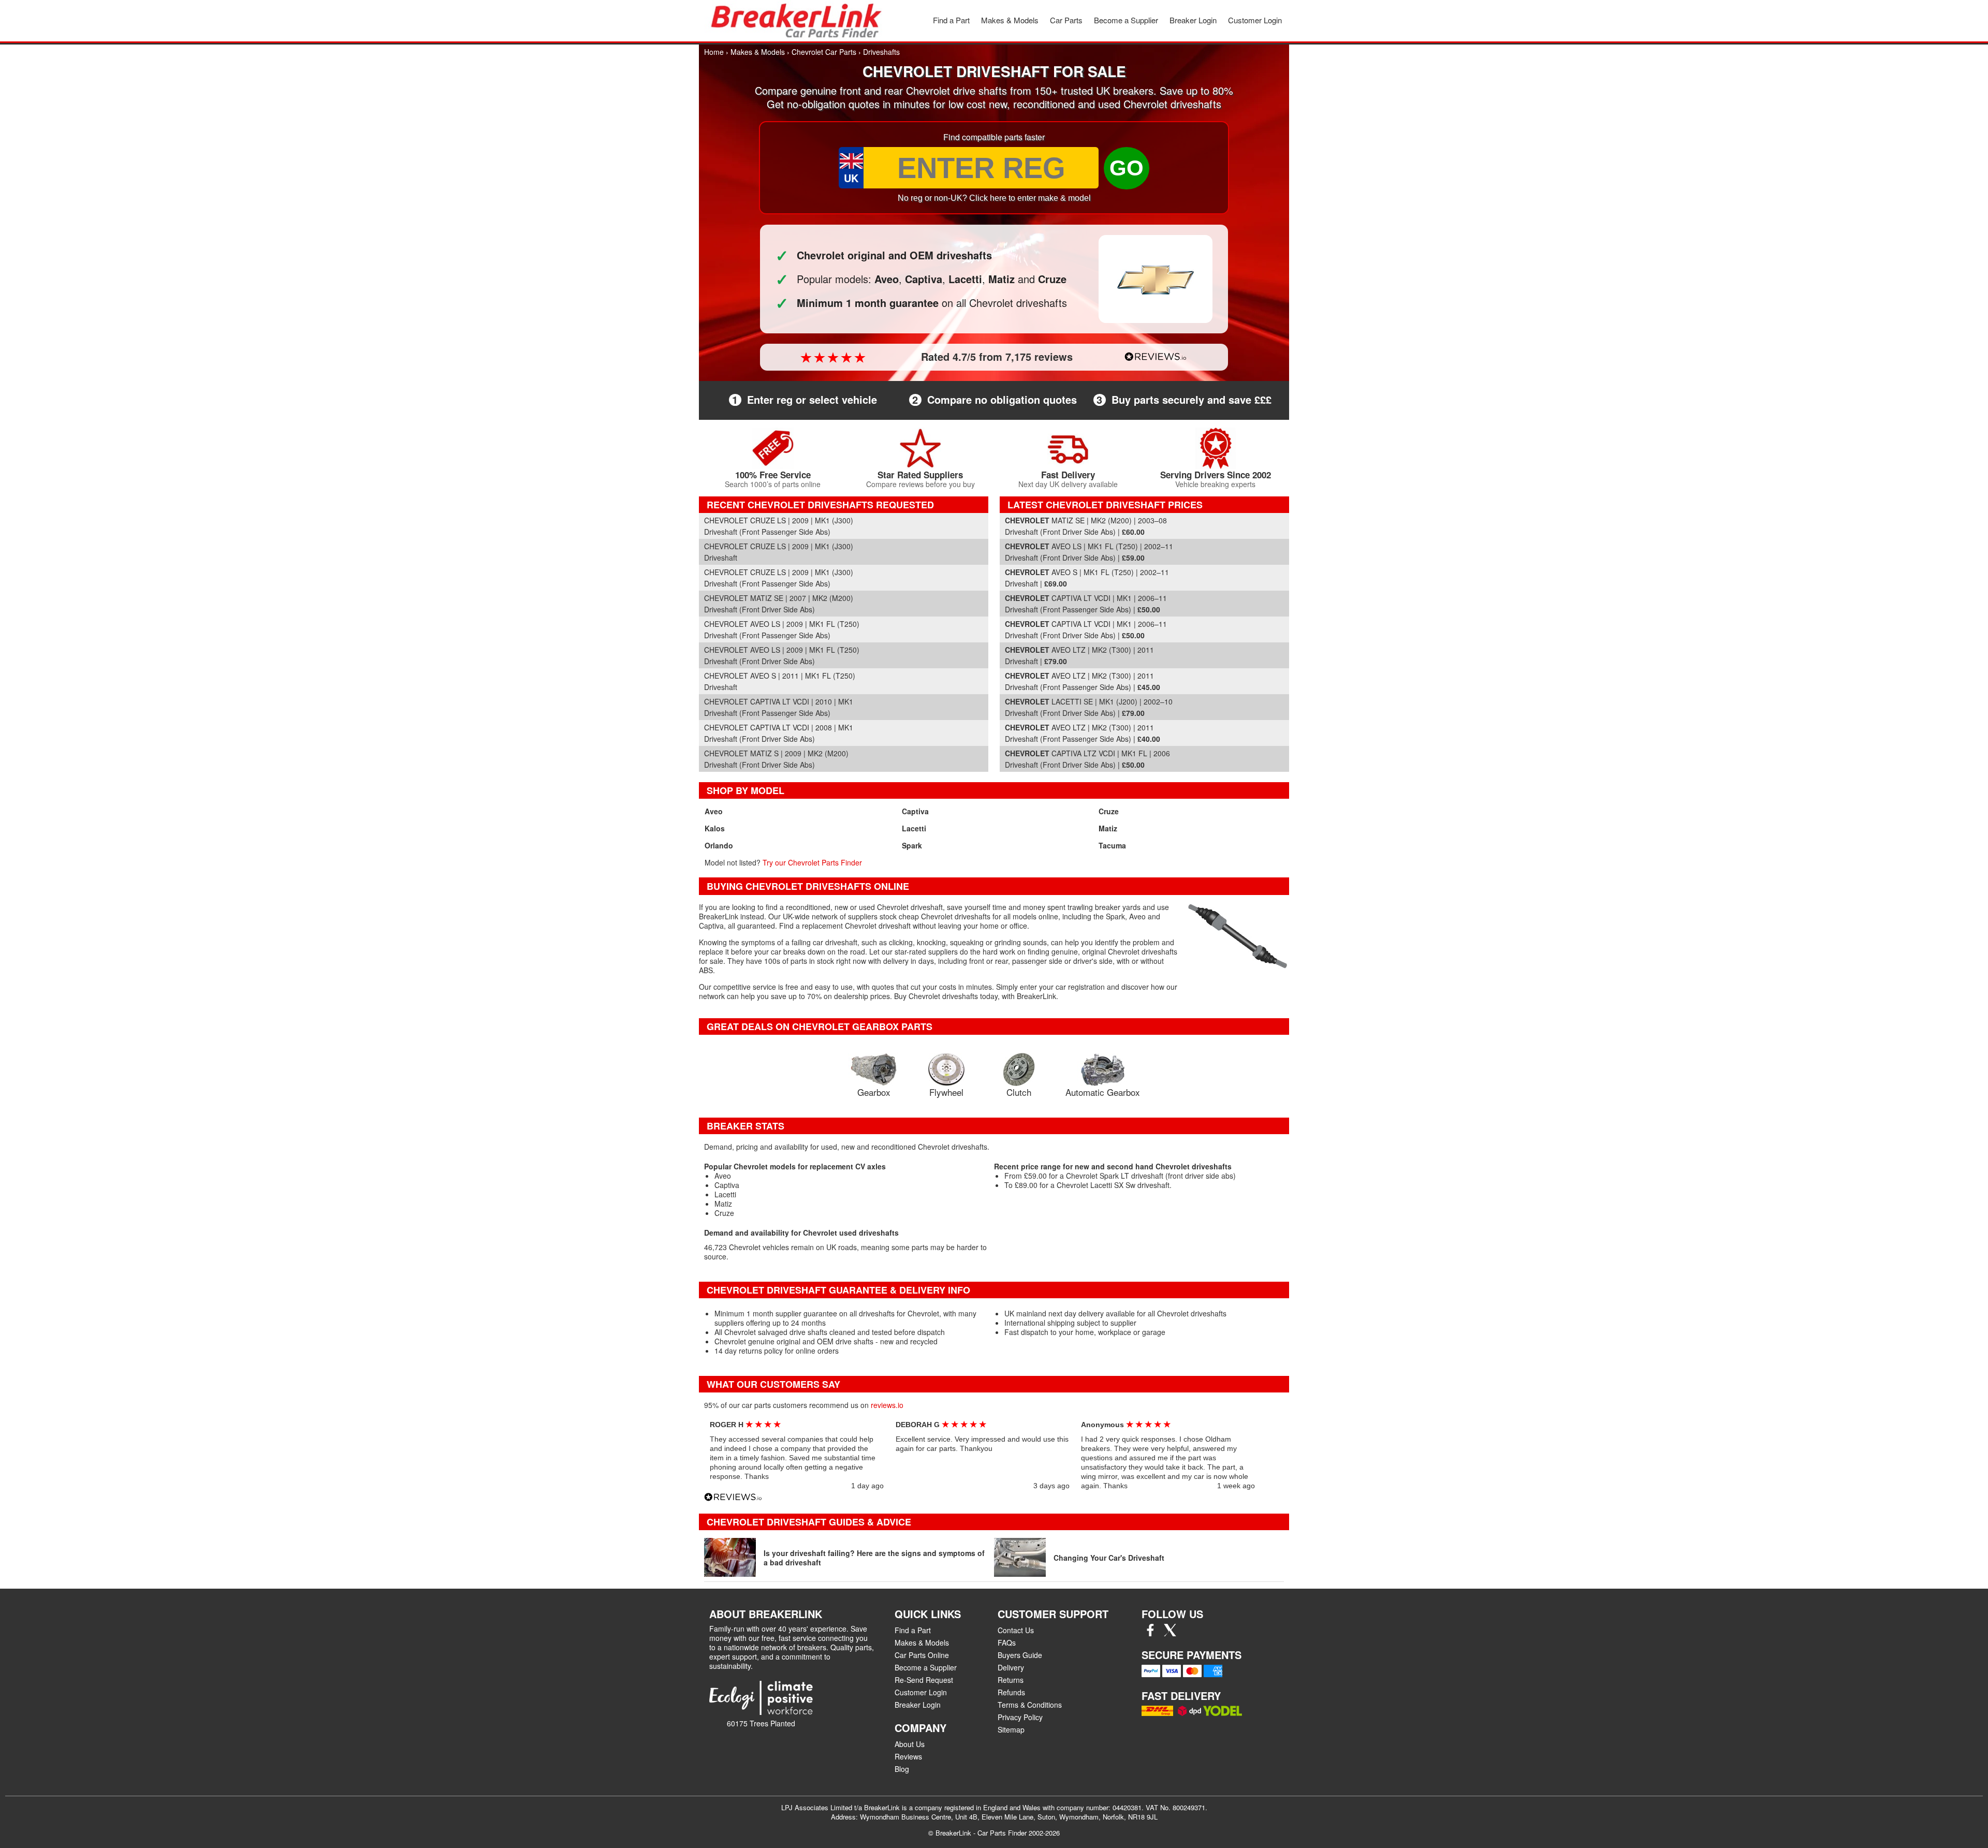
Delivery (1011, 1667)
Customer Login (1255, 20)
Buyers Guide (1020, 1655)
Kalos (715, 828)
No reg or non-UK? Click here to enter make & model (994, 198)
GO (1127, 168)
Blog (902, 1769)
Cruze (1109, 811)
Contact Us (1016, 1630)
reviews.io (887, 1405)
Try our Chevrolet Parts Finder (812, 862)
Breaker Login (1193, 20)
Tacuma (1112, 845)
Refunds (1011, 1692)
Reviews (908, 1756)
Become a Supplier (1126, 20)
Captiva (915, 811)
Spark (912, 845)
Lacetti (914, 828)
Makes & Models (1010, 20)
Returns (1011, 1680)
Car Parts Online (922, 1655)
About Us (910, 1744)
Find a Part (951, 20)
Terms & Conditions (1030, 1705)
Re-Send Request (924, 1680)
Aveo (714, 811)
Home (714, 52)
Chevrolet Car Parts (824, 52)
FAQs (1007, 1642)
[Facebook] (1150, 1633)
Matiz (1108, 828)
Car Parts (1066, 20)
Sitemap (1011, 1729)
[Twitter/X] (1170, 1633)
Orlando (719, 845)
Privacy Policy (1020, 1717)
